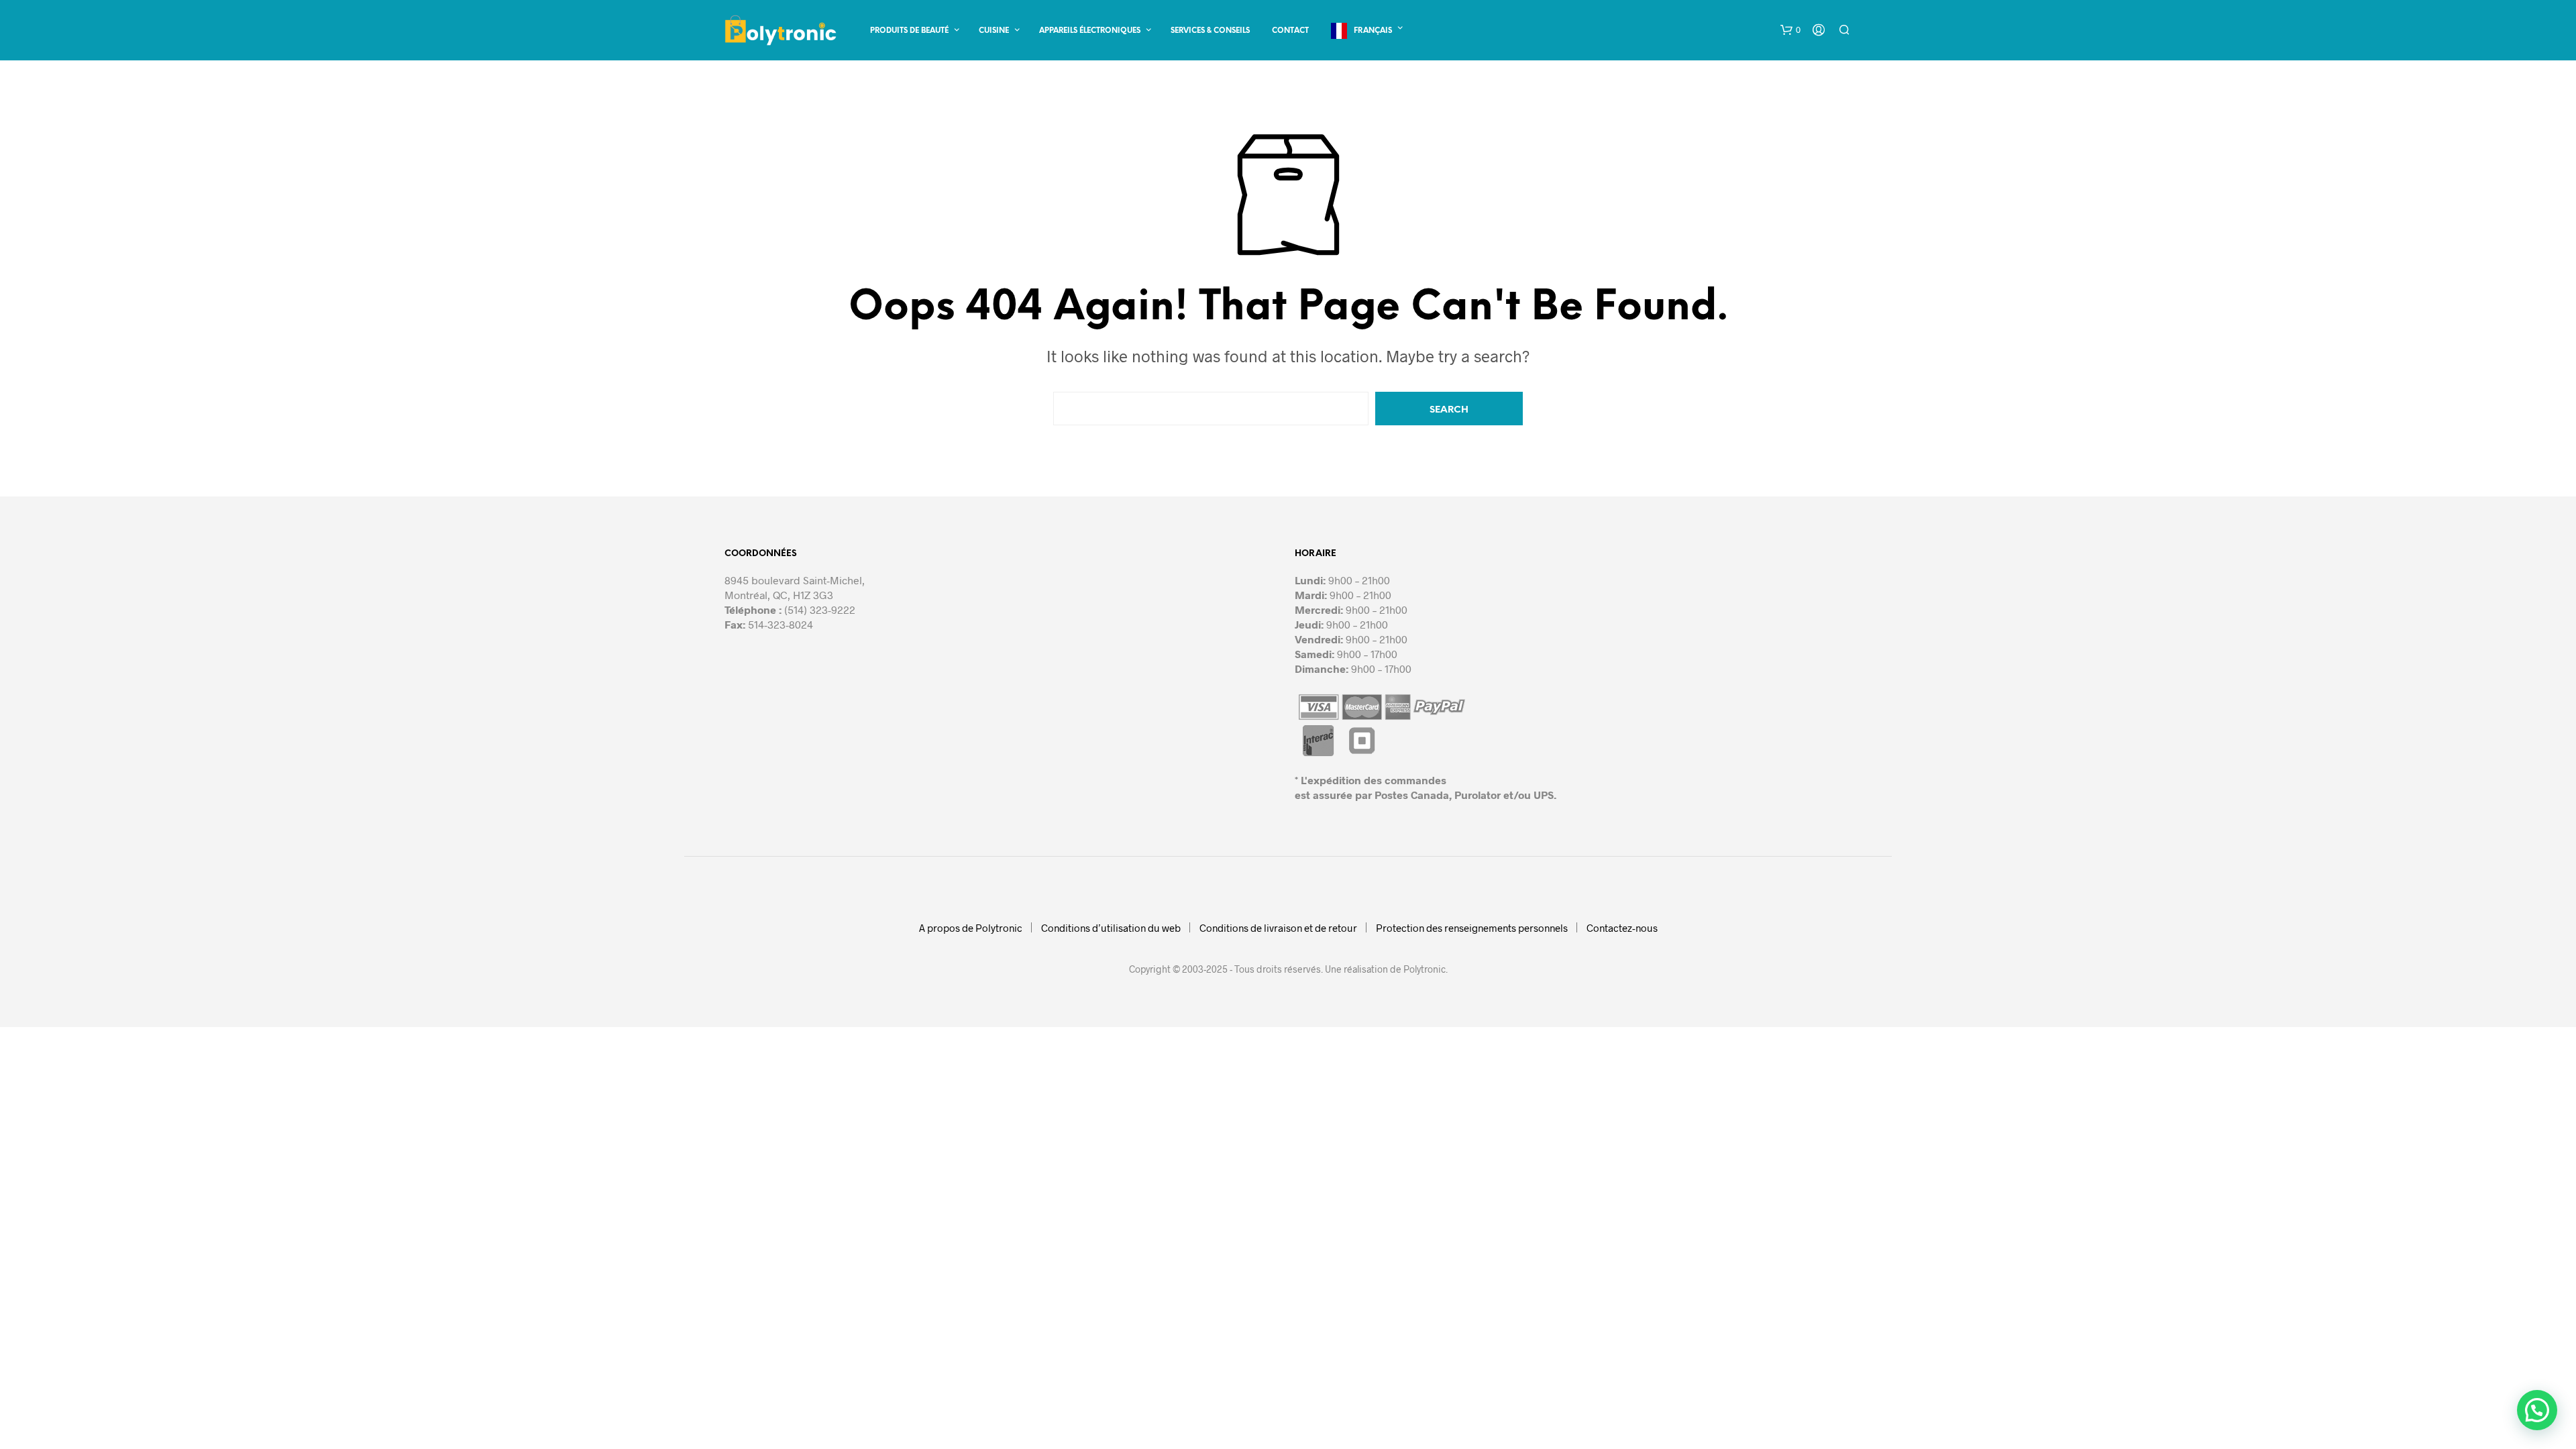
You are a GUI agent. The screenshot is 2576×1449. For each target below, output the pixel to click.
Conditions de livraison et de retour (1278, 928)
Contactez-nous (1622, 928)
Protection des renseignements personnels (1472, 928)
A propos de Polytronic (971, 928)
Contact (1290, 31)
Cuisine (994, 31)
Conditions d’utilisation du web (1111, 928)
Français (1373, 31)
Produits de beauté (909, 31)
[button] (1790, 30)
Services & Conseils (1210, 31)
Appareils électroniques (1090, 31)
